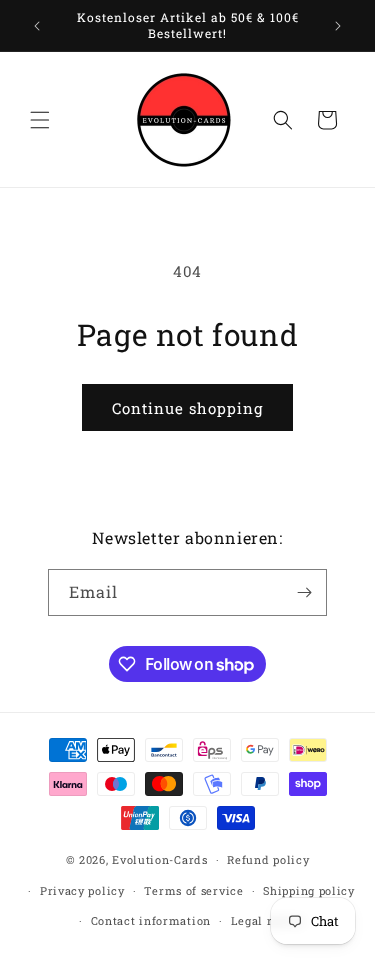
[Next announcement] (338, 26)
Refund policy (268, 859)
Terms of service (193, 890)
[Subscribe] (304, 592)
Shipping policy (309, 890)
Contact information (151, 920)
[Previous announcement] (37, 26)
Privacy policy (82, 890)
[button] (40, 120)
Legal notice (267, 920)
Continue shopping (187, 408)
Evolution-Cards (160, 859)
